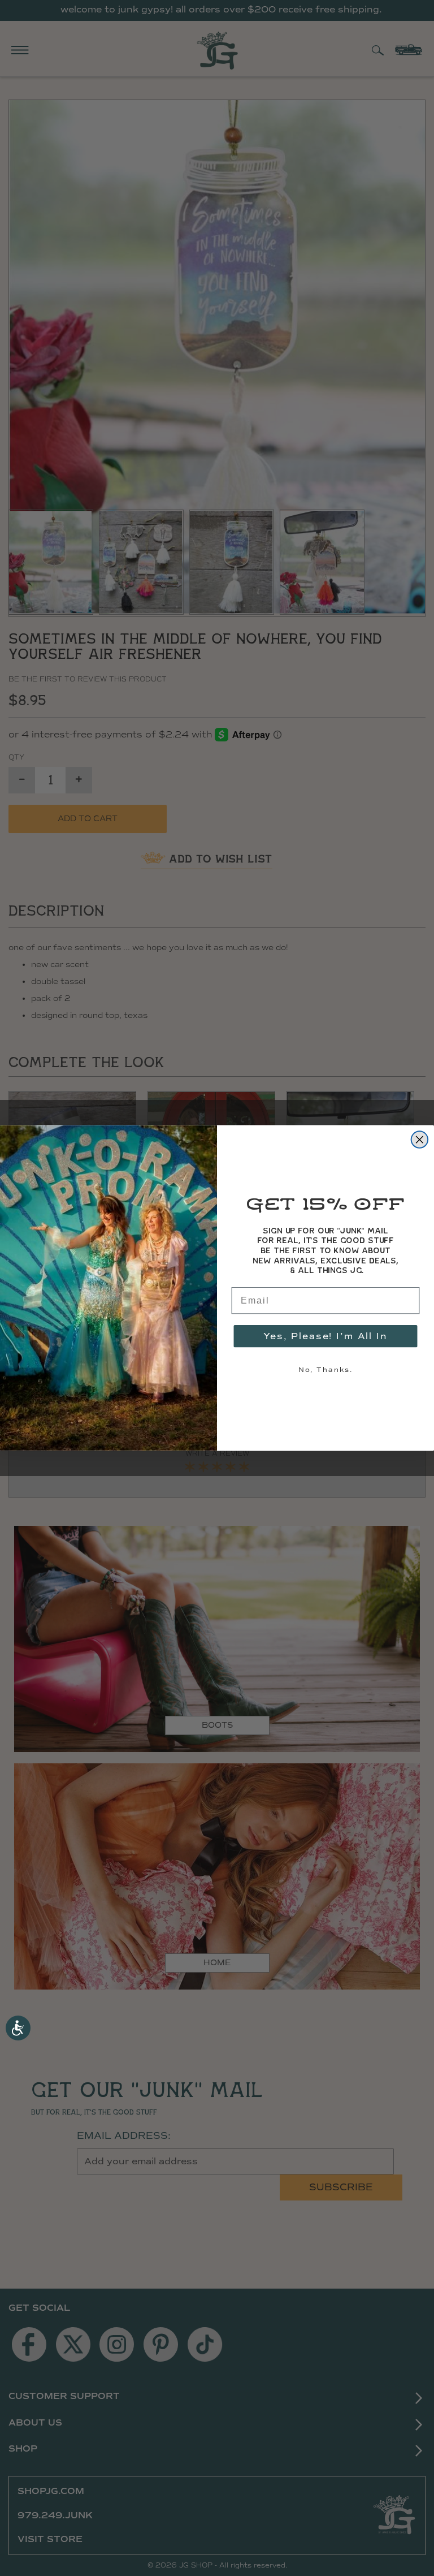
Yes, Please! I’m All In (325, 1336)
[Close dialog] (420, 1140)
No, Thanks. (325, 1369)
